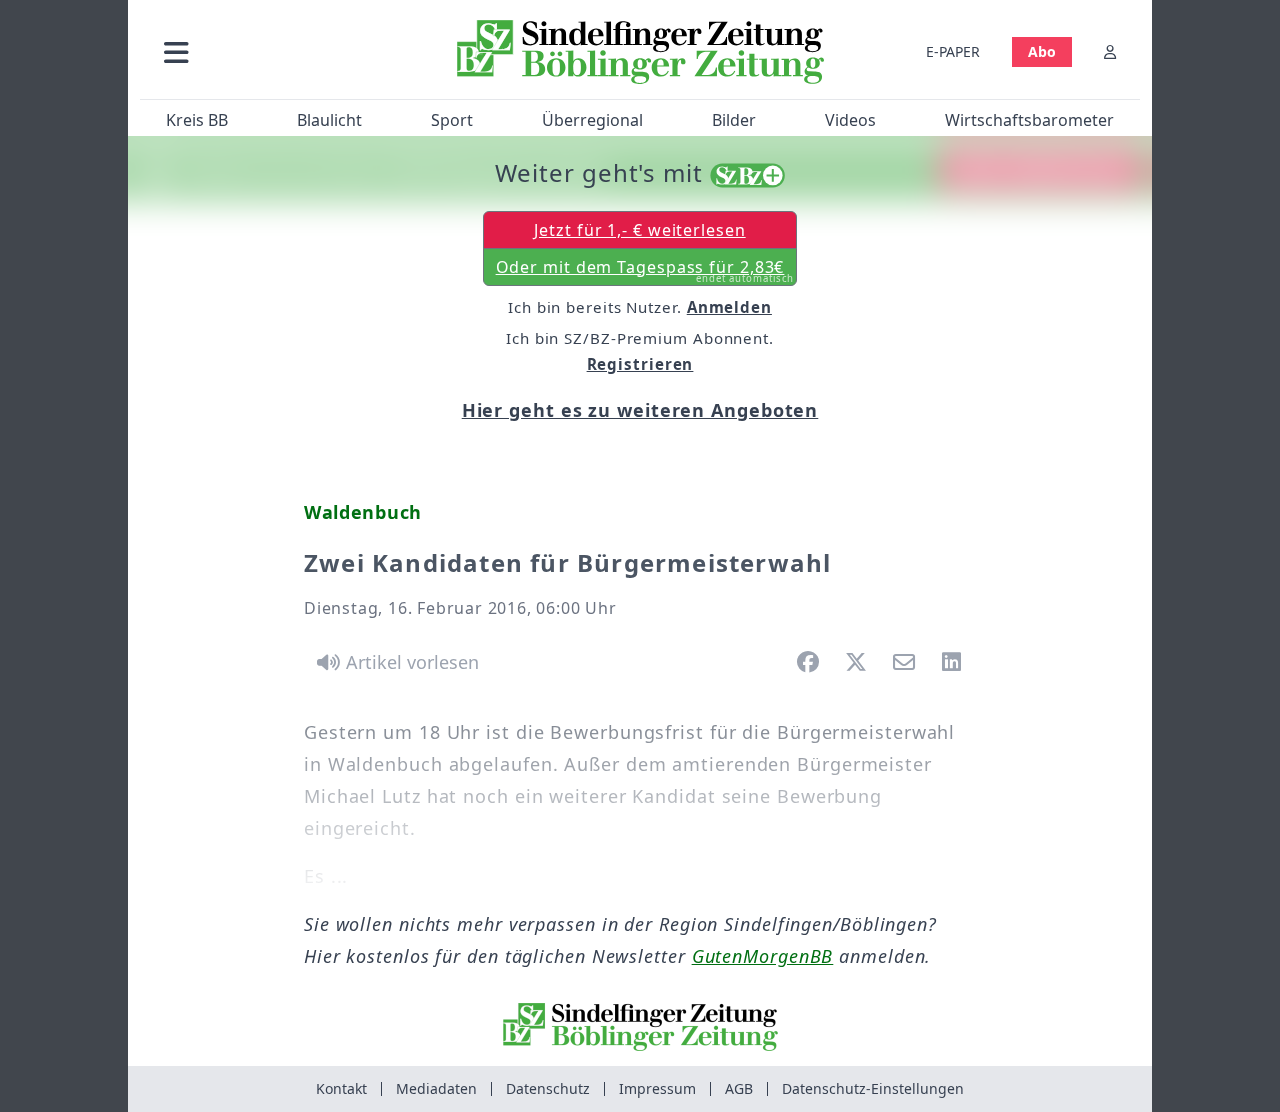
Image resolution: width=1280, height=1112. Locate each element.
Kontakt (341, 1088)
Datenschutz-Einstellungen (873, 1088)
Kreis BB (197, 120)
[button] (283, 51)
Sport (452, 120)
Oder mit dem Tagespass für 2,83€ (645, 271)
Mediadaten (436, 1088)
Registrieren (640, 364)
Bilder (734, 120)
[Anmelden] (1110, 51)
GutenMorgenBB (763, 956)
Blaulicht (329, 120)
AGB (739, 1088)
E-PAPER (953, 51)
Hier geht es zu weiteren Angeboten (640, 410)
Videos (850, 120)
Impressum (657, 1088)
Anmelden (729, 307)
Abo (1042, 51)
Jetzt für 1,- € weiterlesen (639, 230)
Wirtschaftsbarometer (1029, 120)
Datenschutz (548, 1088)
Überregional (592, 120)
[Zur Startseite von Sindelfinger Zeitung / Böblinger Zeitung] (640, 52)
